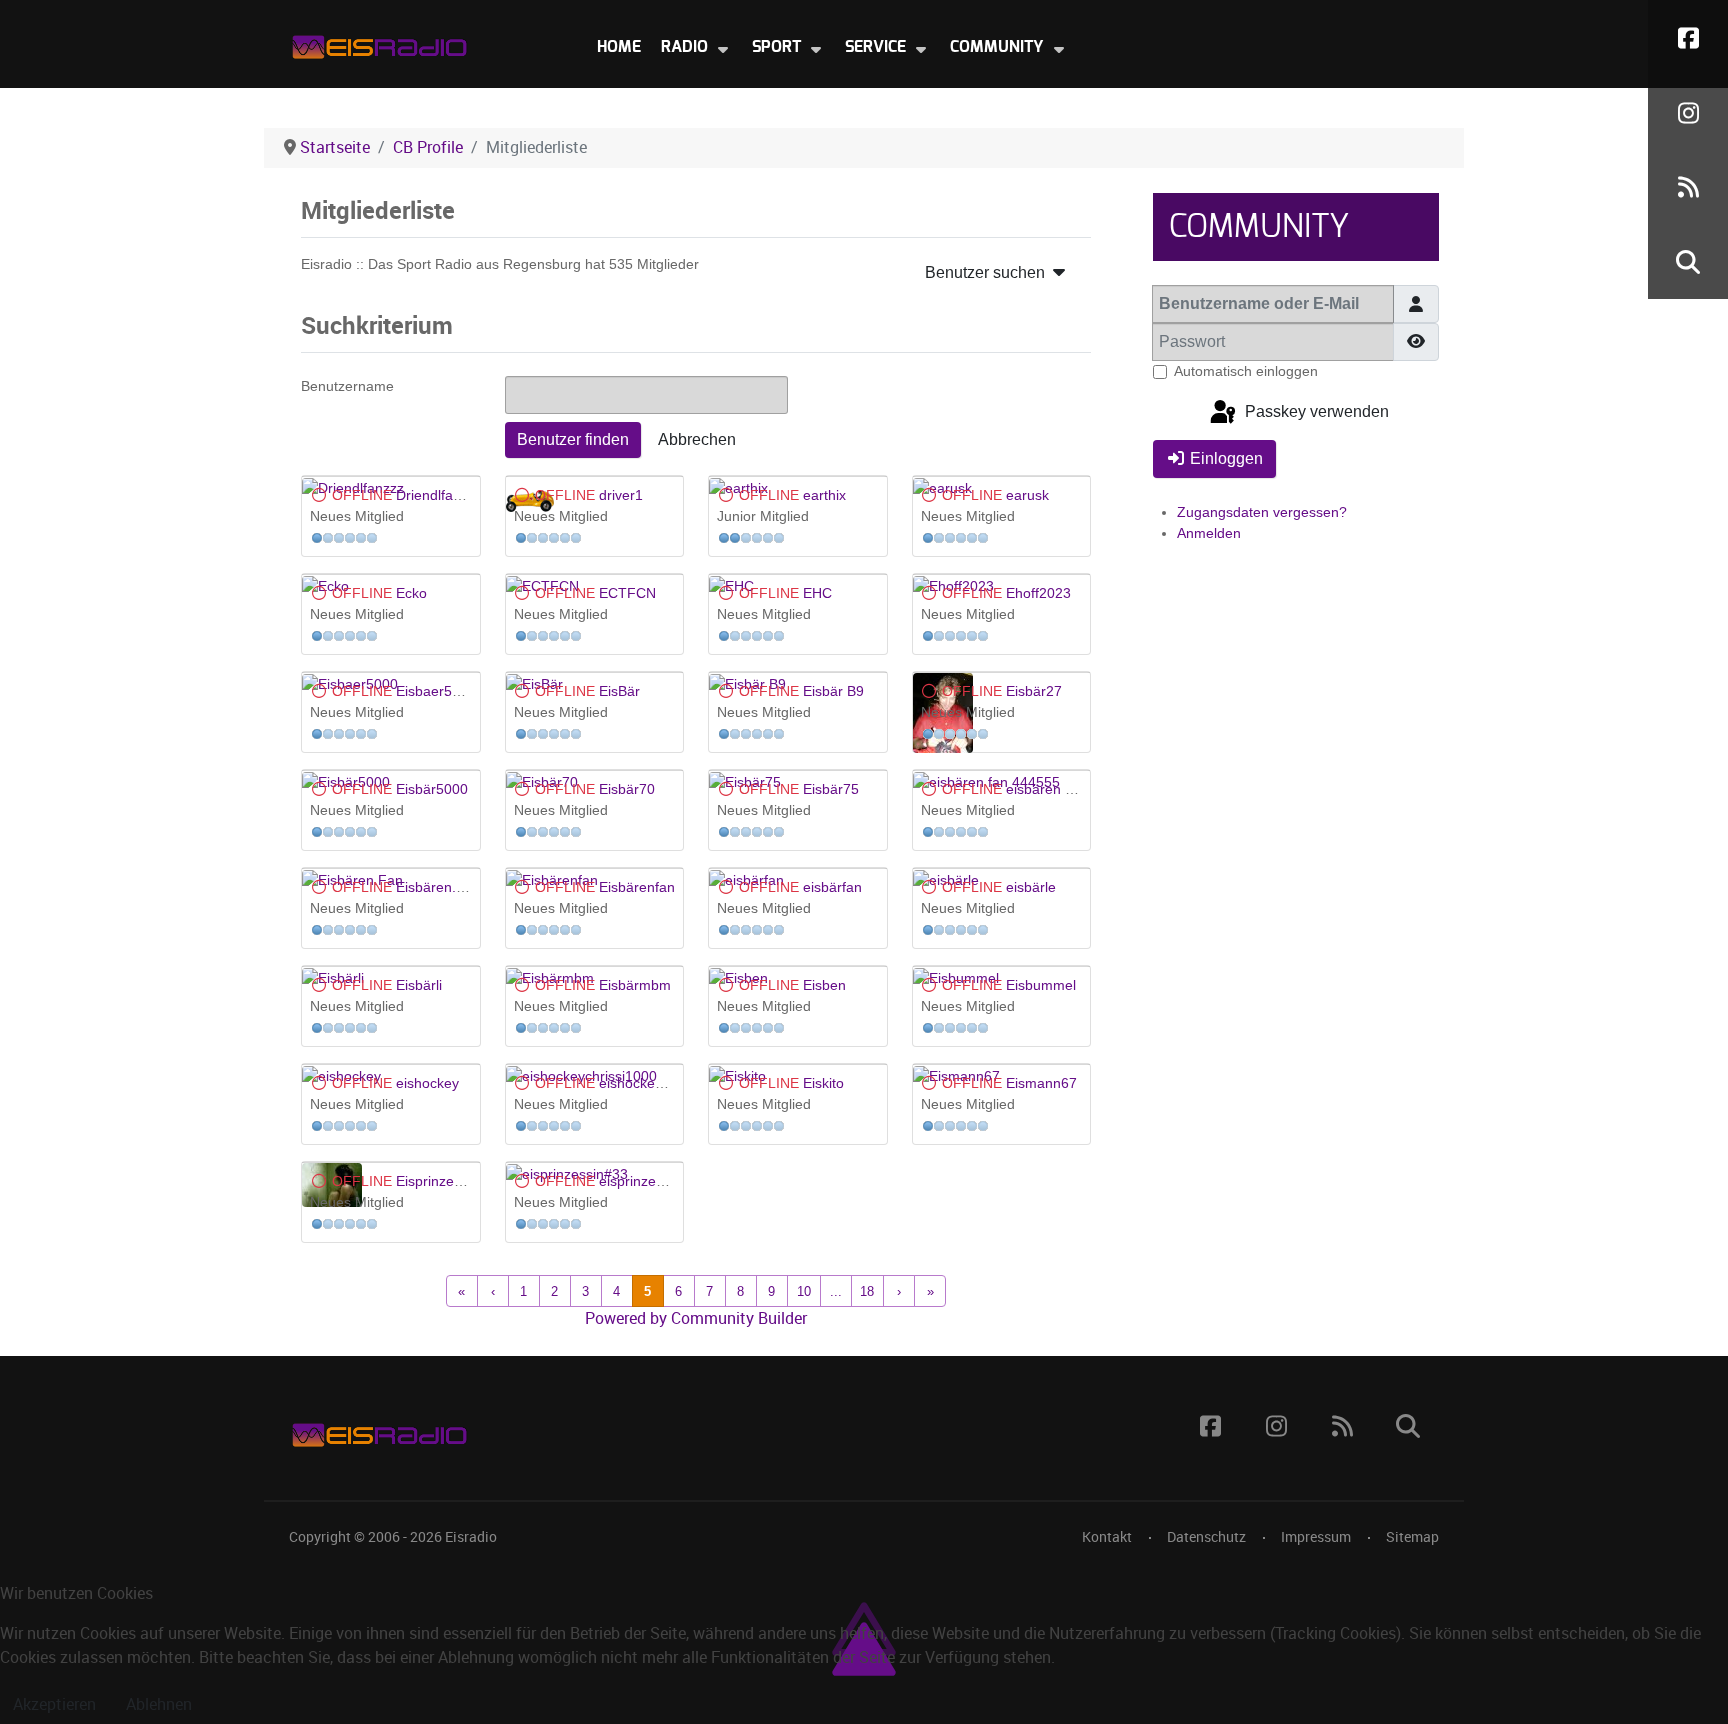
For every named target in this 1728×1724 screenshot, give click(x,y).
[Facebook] (1688, 37)
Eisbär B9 (833, 691)
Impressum (1316, 1537)
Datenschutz (1206, 1537)
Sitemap (1412, 1537)
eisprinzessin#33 (652, 1181)
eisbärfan (832, 887)
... (836, 1291)
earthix (824, 495)
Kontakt (1107, 1537)
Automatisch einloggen (1246, 371)
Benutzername (347, 386)
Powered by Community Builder (696, 1318)
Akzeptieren (54, 1704)
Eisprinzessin (437, 1181)
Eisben (824, 985)
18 (867, 1291)
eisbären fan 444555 (1071, 789)
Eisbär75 (831, 789)
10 (804, 1291)
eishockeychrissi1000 (666, 1083)
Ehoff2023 (1038, 593)
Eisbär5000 (432, 789)
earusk (1027, 495)
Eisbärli (419, 985)
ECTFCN (627, 593)
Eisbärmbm (635, 985)
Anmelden (1209, 533)
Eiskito (823, 1083)
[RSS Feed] (1688, 187)
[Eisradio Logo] (379, 42)
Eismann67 (1041, 1083)
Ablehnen (159, 1704)
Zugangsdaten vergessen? (1262, 512)
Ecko (411, 593)
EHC (817, 593)
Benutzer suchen (987, 272)
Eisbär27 (1034, 691)
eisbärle (1031, 887)
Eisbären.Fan (438, 887)
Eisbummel (1041, 985)
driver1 (621, 495)
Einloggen (1226, 458)
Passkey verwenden (1315, 412)
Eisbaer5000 (436, 691)
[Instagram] (1688, 112)
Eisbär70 (627, 789)
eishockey (427, 1083)
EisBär (619, 691)
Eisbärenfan (637, 887)
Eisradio (471, 1537)
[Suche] (1688, 261)
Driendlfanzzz (439, 495)
